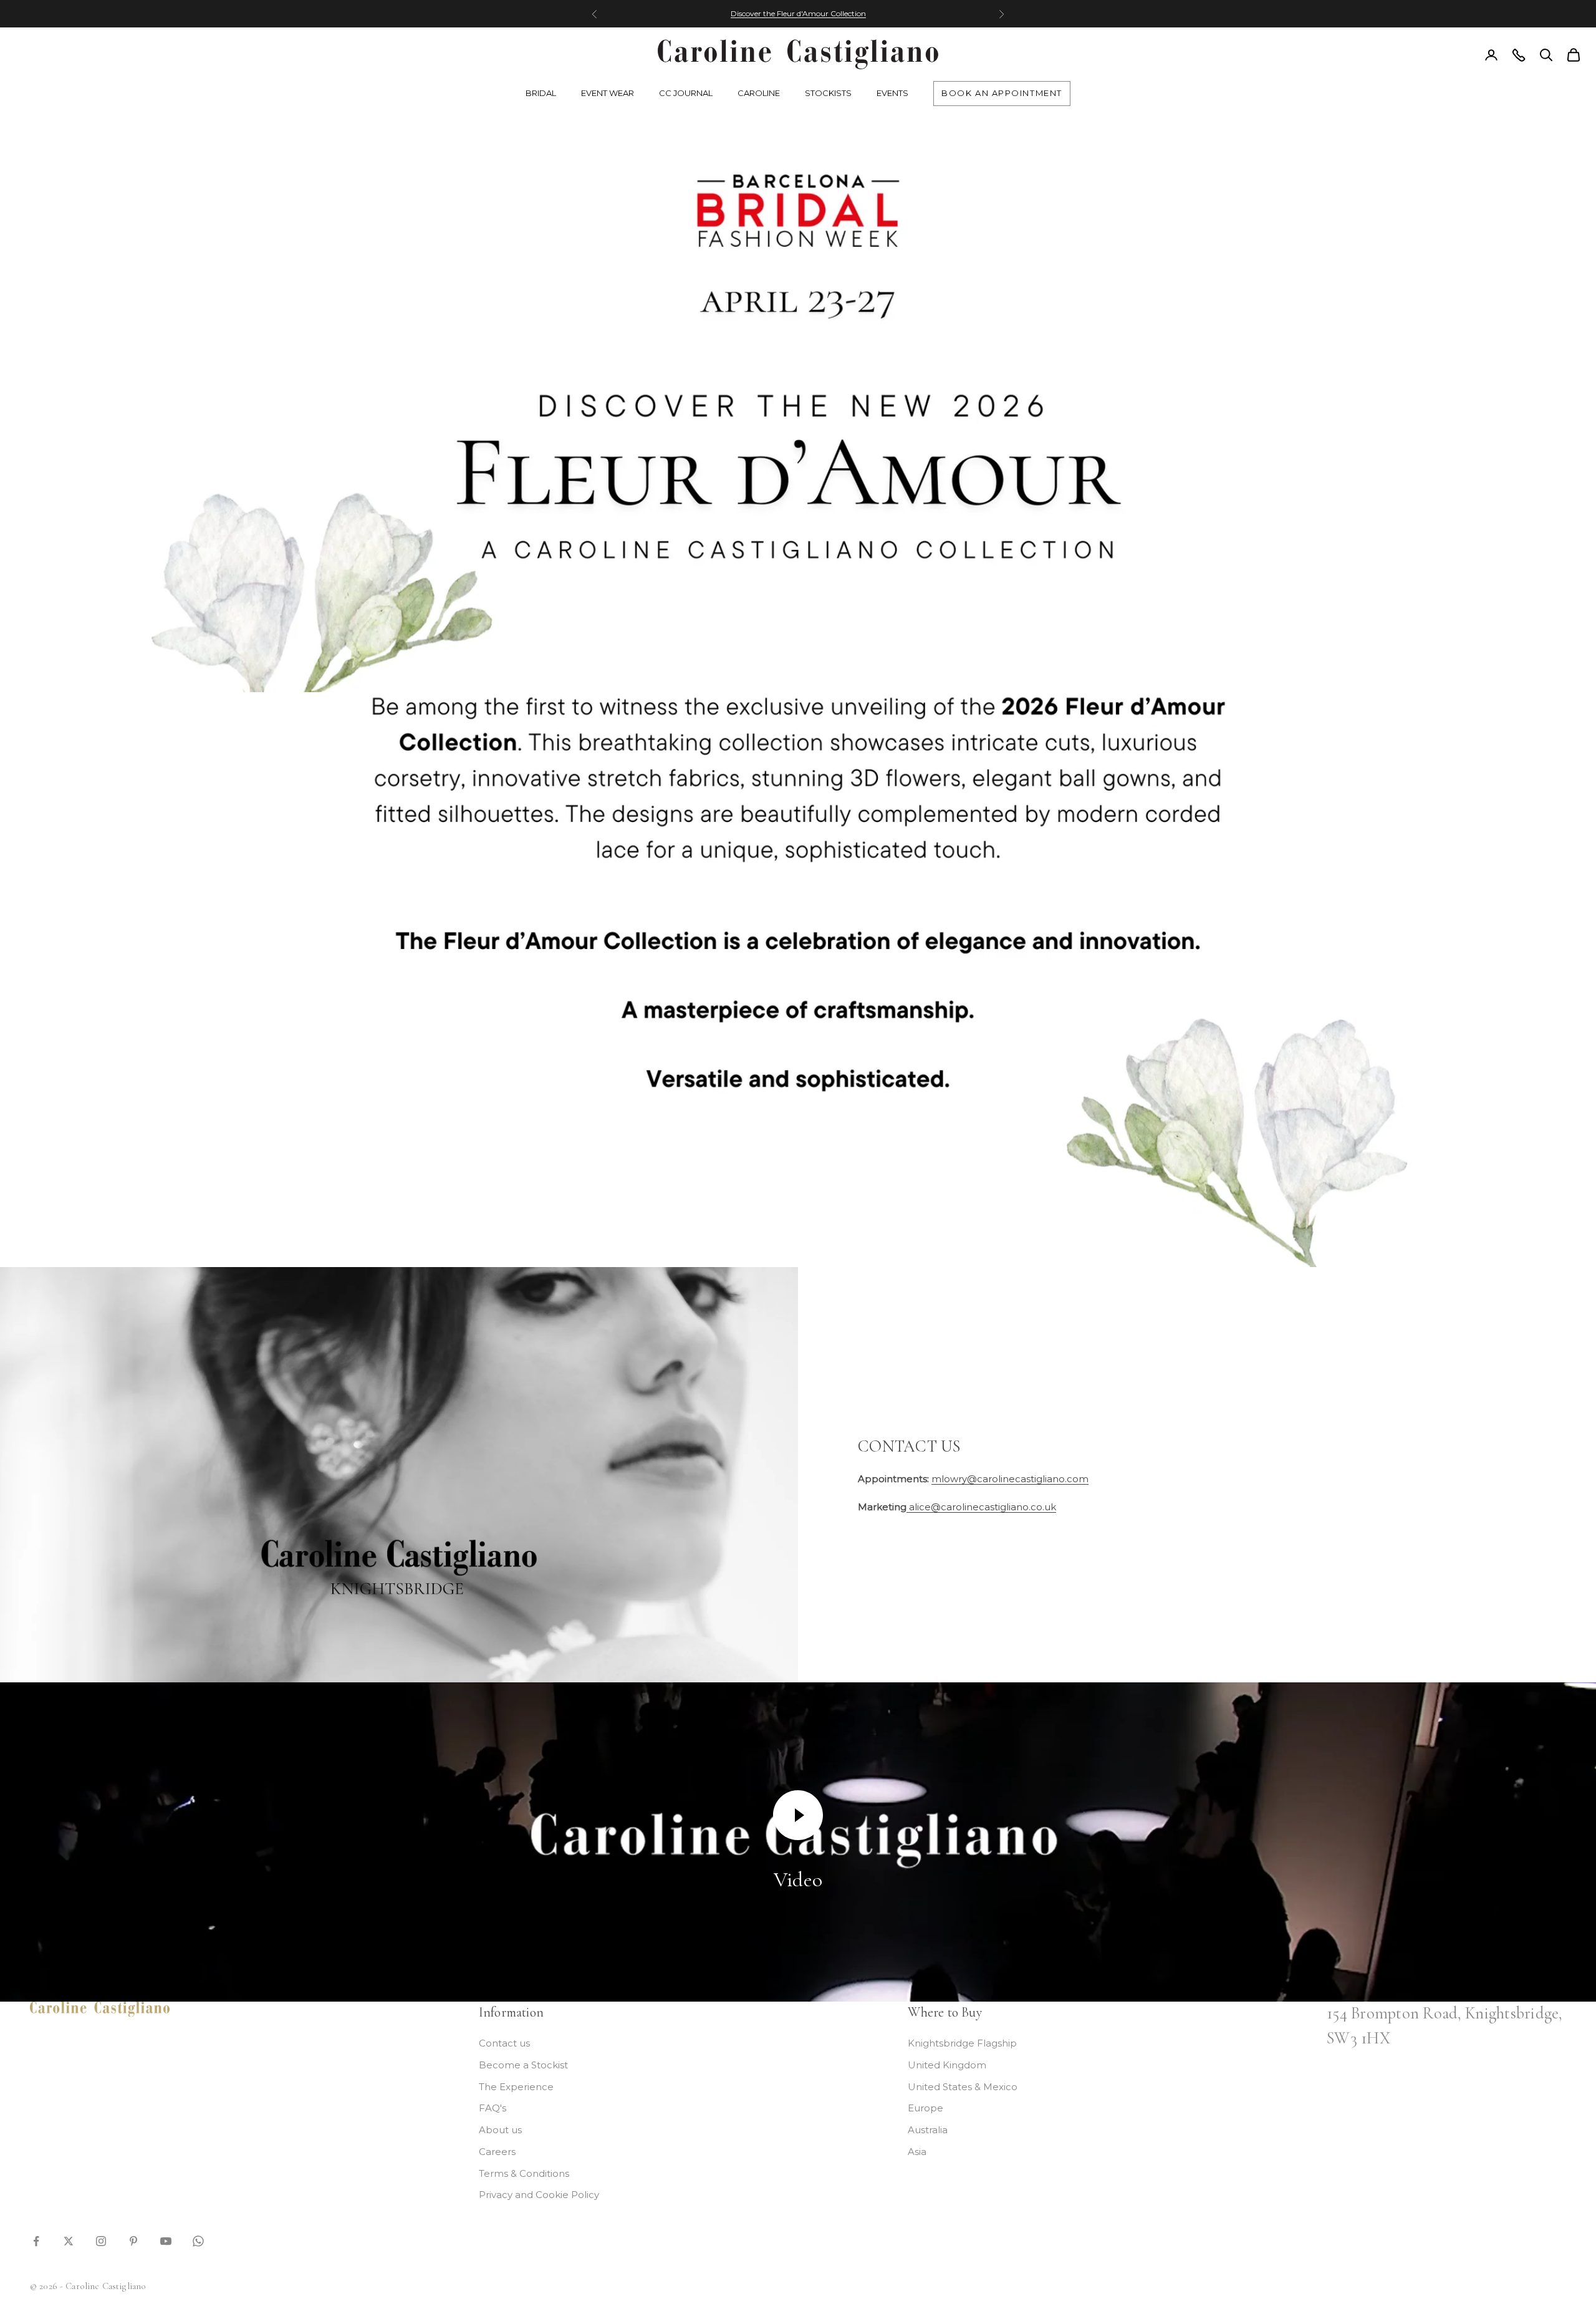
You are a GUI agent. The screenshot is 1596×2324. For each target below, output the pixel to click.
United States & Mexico (963, 2087)
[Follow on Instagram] (101, 2240)
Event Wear (608, 93)
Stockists (828, 93)
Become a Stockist (523, 2065)
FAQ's (493, 2108)
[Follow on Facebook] (36, 2240)
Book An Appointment (1002, 93)
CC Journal (686, 93)
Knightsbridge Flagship (962, 2043)
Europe (925, 2108)
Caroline (759, 93)
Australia (928, 2130)
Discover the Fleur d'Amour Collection (798, 13)
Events (892, 93)
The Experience (516, 2087)
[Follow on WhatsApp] (198, 2240)
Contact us (504, 2043)
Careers (497, 2152)
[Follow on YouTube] (166, 2240)
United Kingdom (947, 2065)
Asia (917, 2152)
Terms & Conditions (524, 2173)
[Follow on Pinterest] (133, 2240)
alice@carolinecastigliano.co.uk (981, 1507)
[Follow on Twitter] (69, 2240)
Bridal (541, 93)
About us (500, 2130)
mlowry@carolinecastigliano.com (1010, 1479)
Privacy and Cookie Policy (539, 2195)
